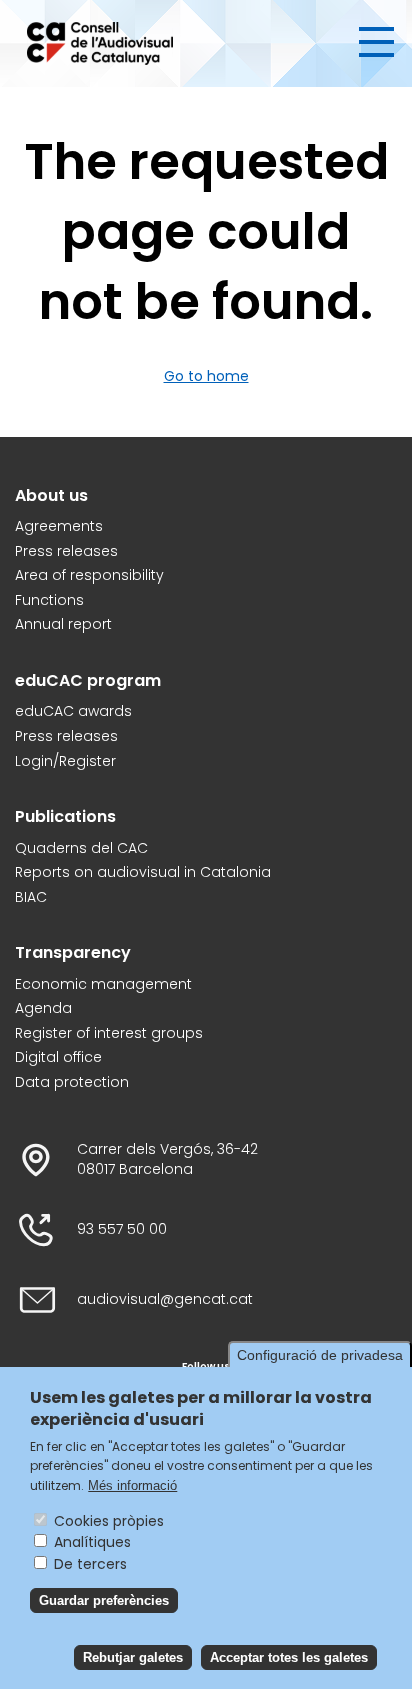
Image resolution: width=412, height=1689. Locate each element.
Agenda (43, 1008)
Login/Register (65, 761)
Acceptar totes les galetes (289, 1657)
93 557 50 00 (122, 1229)
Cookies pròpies (109, 1521)
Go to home (206, 376)
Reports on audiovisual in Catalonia (143, 872)
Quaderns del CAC (81, 848)
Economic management (103, 984)
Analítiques (92, 1542)
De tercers (90, 1564)
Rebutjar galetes (133, 1657)
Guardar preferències (104, 1600)
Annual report (63, 624)
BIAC (31, 897)
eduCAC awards (73, 711)
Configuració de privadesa (320, 1355)
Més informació (132, 1485)
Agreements (59, 526)
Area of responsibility (89, 575)
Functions (49, 600)
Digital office (58, 1057)
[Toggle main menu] (376, 42)
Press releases (66, 551)
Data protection (72, 1082)
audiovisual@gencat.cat (165, 1299)
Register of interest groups (109, 1033)
